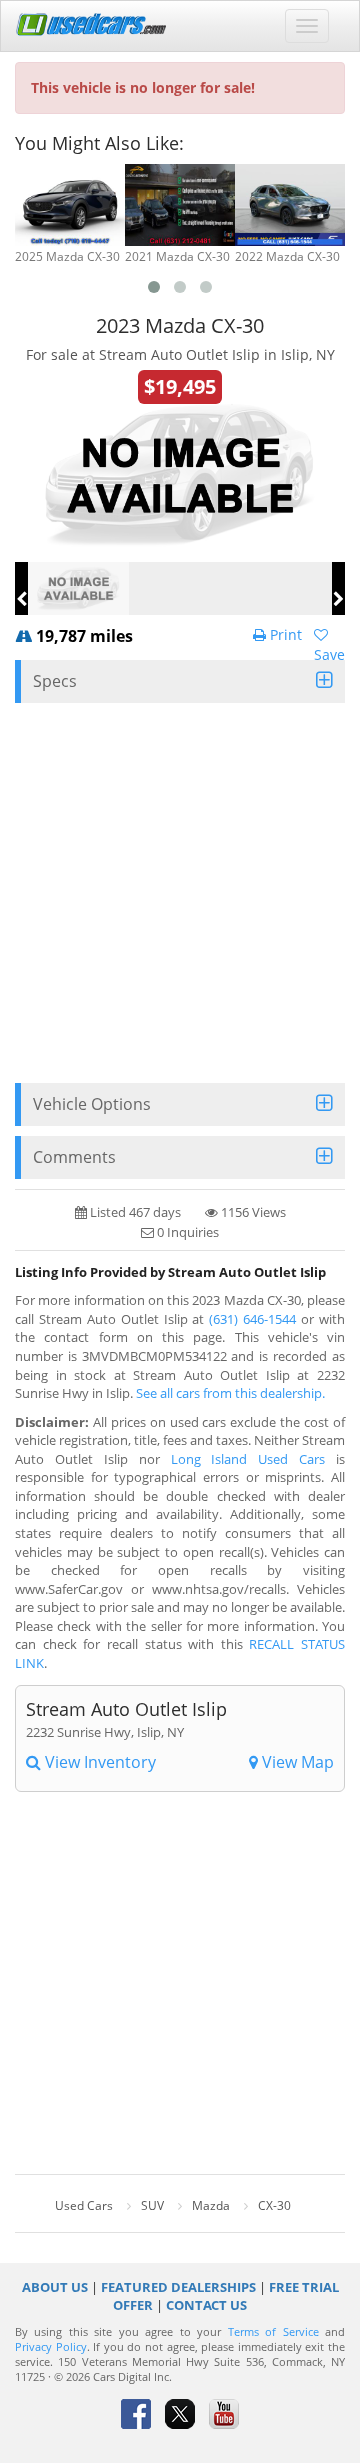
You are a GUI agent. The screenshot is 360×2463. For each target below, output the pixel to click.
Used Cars (84, 2205)
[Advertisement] (180, 893)
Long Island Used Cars (248, 1459)
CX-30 (274, 2205)
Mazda (211, 2205)
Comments (74, 1157)
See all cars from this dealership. (230, 1393)
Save (329, 654)
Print (284, 634)
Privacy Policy (51, 2347)
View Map (296, 1762)
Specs (55, 681)
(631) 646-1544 (252, 1319)
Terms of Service (273, 2332)
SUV (152, 2205)
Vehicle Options (92, 1104)
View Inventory (98, 1762)
